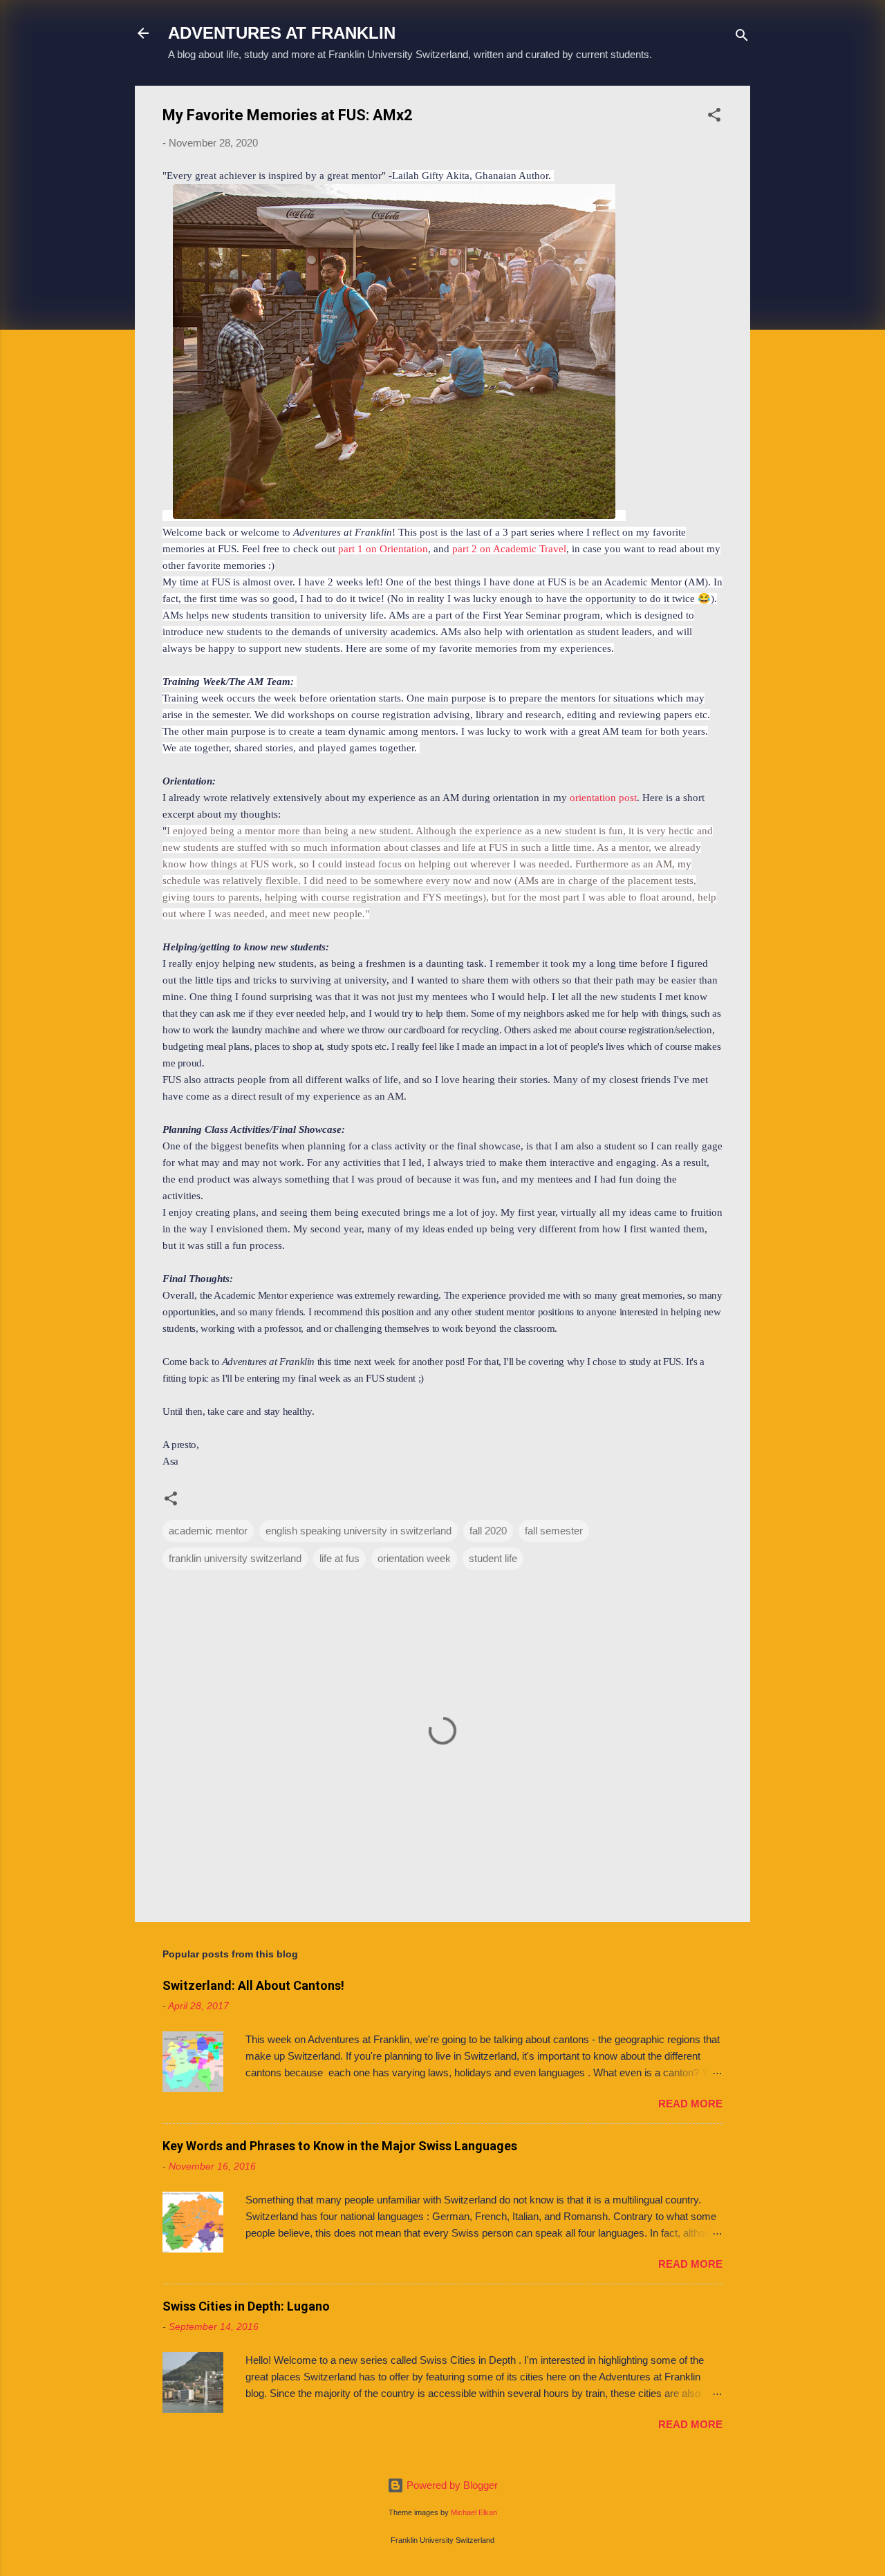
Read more (690, 2104)
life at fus (339, 1558)
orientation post (603, 798)
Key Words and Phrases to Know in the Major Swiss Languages (340, 2146)
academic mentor (208, 1531)
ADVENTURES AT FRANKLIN (282, 33)
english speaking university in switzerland (358, 1531)
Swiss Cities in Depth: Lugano (246, 2306)
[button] (714, 117)
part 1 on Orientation (383, 549)
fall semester (554, 1531)
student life (493, 1558)
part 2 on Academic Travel (509, 549)
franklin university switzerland (235, 1558)
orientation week (414, 1558)
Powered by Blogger (451, 2485)
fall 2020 (488, 1531)
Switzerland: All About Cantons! (253, 1985)
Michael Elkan (474, 2512)
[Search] (742, 38)
